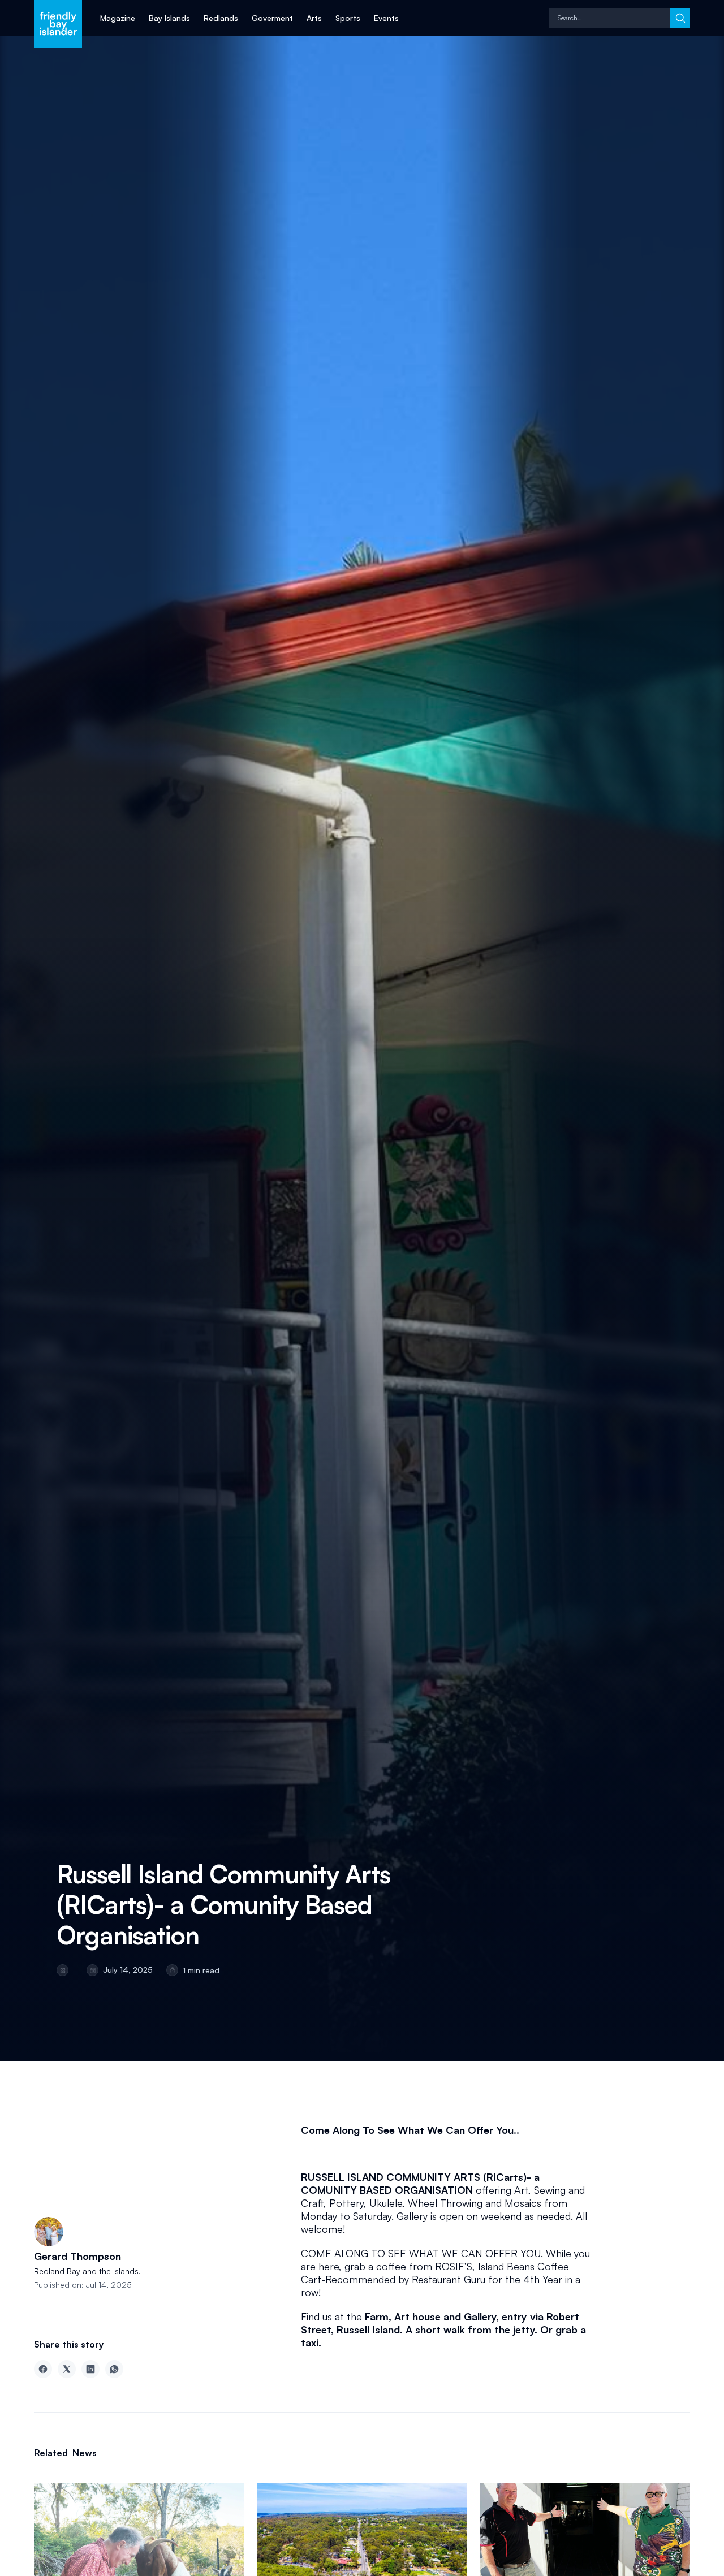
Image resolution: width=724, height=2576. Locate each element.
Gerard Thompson (79, 2256)
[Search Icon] (609, 18)
